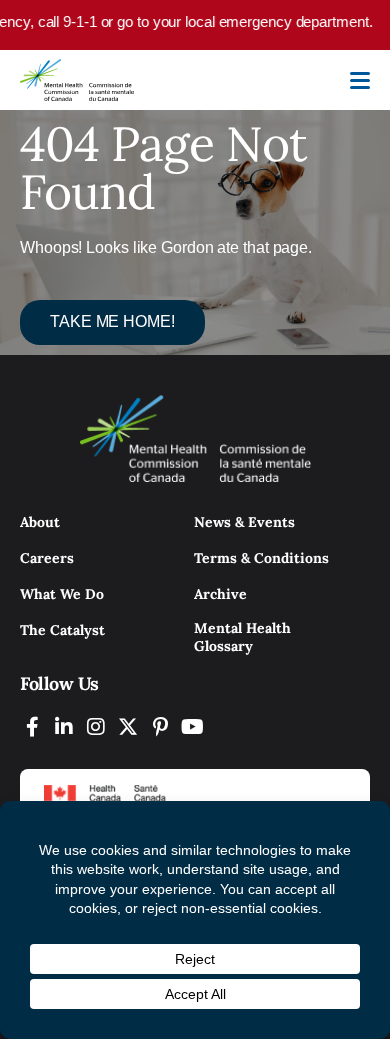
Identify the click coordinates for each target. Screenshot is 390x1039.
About (40, 522)
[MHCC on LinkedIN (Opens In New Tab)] (64, 726)
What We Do (62, 594)
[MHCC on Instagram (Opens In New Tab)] (96, 726)
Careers (47, 558)
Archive (220, 594)
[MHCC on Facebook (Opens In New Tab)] (32, 726)
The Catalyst (62, 630)
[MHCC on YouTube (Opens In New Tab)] (192, 726)
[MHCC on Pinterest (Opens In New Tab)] (160, 726)
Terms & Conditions (261, 558)
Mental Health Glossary (242, 637)
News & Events (244, 522)
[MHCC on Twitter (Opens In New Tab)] (128, 726)
